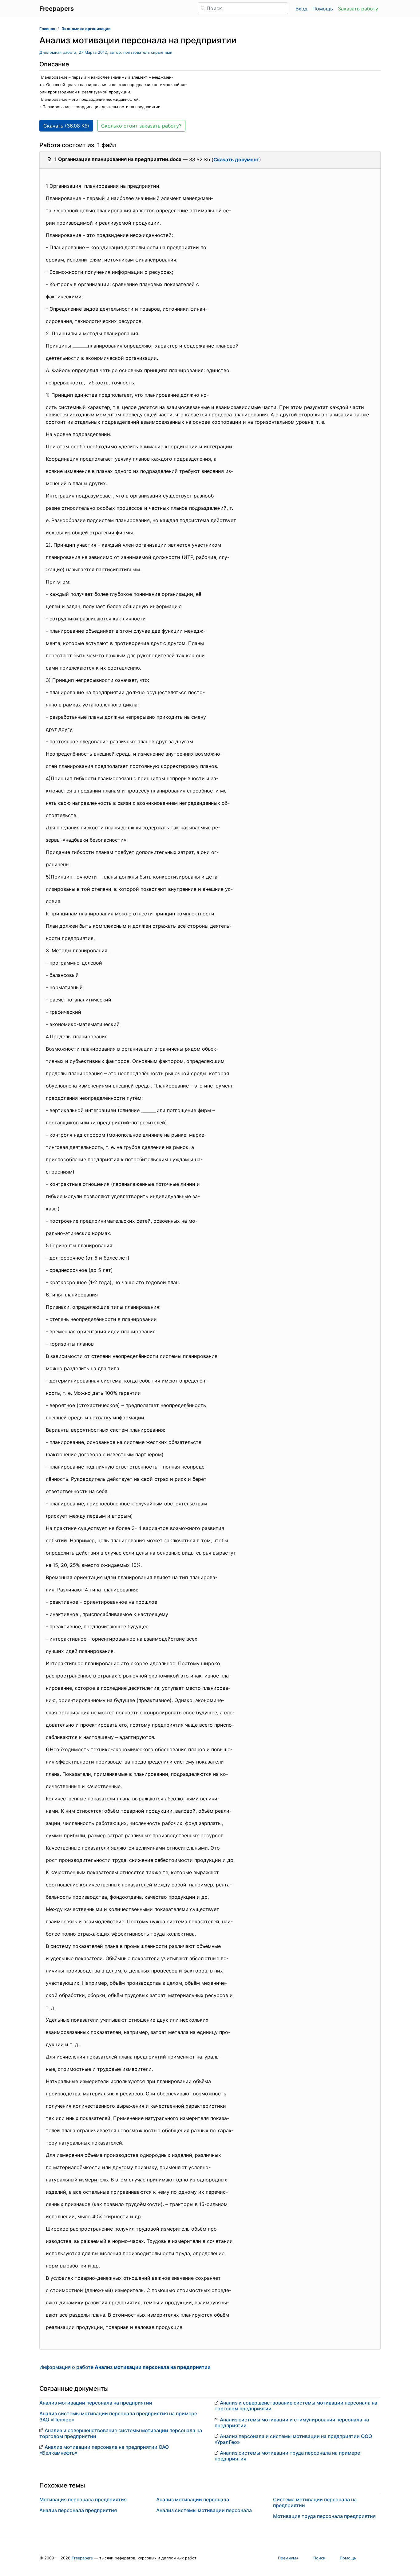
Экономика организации (86, 29)
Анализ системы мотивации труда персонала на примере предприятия (287, 2456)
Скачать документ (236, 159)
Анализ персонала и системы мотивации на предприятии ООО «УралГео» (293, 2439)
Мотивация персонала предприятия (83, 2499)
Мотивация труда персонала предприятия (324, 2516)
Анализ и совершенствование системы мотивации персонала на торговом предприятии (121, 2433)
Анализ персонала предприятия (78, 2510)
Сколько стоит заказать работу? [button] (141, 126)
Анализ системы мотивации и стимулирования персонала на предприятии (292, 2423)
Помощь (323, 9)
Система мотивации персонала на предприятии (315, 2502)
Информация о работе (125, 2367)
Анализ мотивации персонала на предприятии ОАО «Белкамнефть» (104, 2450)
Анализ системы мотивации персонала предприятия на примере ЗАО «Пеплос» (118, 2416)
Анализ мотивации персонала (193, 2499)
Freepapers (82, 2558)
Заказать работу (358, 9)
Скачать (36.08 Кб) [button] (66, 126)
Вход (301, 9)
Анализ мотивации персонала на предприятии (96, 2403)
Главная (47, 29)
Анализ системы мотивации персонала (204, 2510)
